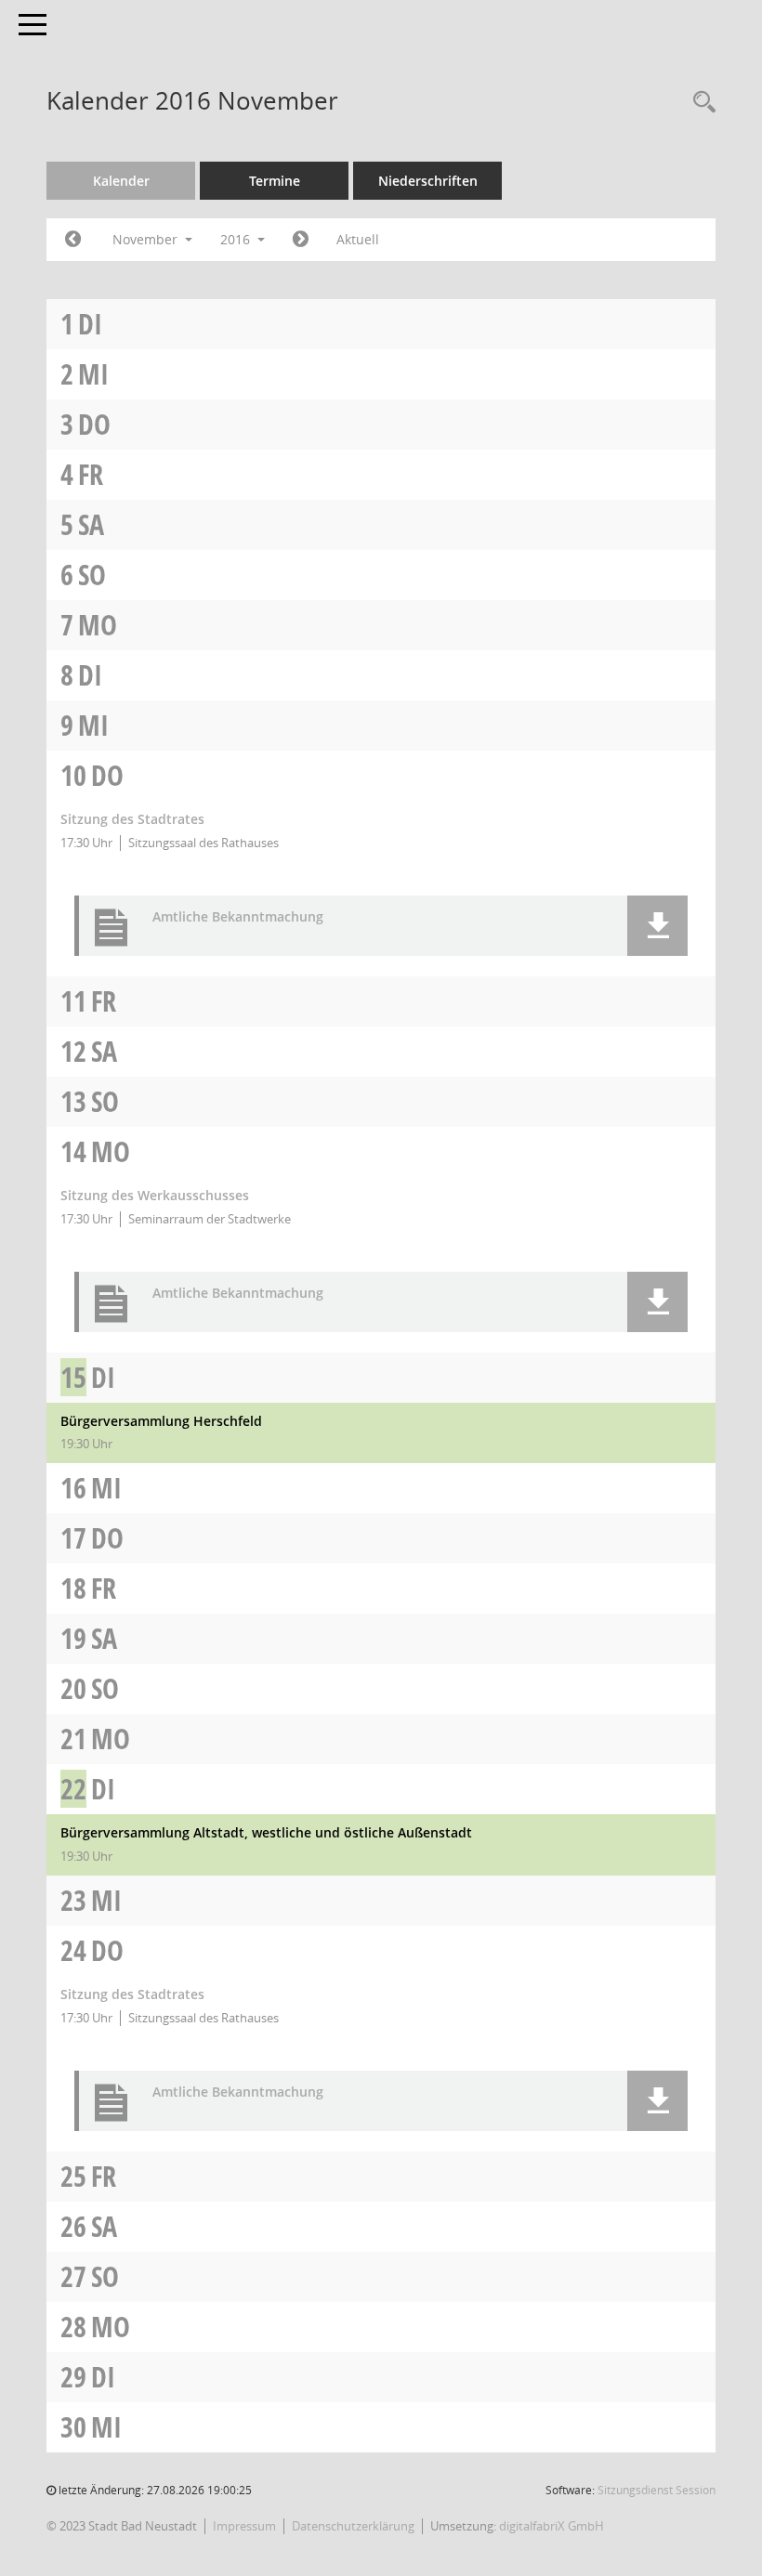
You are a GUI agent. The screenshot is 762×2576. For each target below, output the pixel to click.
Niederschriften (428, 181)
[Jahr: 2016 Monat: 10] (73, 240)
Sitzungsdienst (657, 2490)
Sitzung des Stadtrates (132, 819)
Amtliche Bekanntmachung (238, 917)
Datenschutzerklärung (353, 2526)
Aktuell (358, 239)
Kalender (121, 181)
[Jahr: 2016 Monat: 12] (301, 240)
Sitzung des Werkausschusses (155, 1195)
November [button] (147, 239)
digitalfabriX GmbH (552, 2526)
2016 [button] (237, 239)
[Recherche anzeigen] (700, 103)
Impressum (244, 2526)
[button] (657, 926)
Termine (275, 181)
